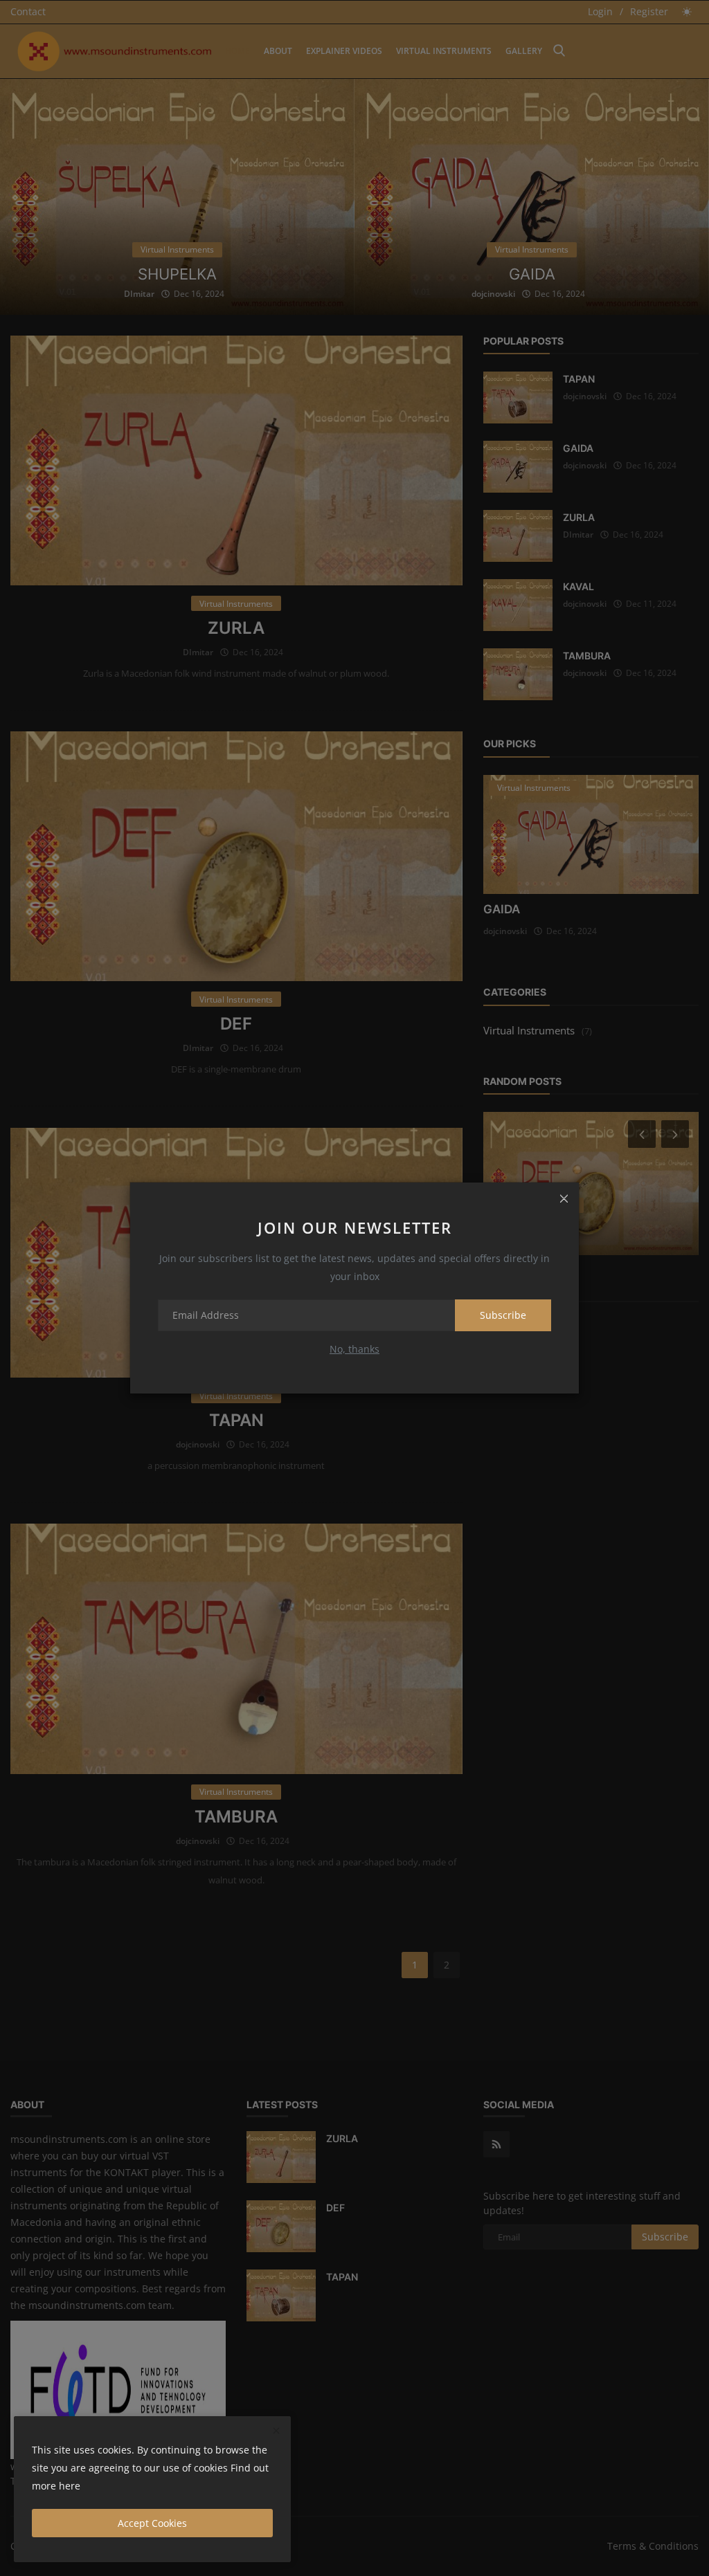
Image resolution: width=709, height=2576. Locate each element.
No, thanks (354, 1349)
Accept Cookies (152, 2523)
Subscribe (503, 1315)
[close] (564, 1198)
